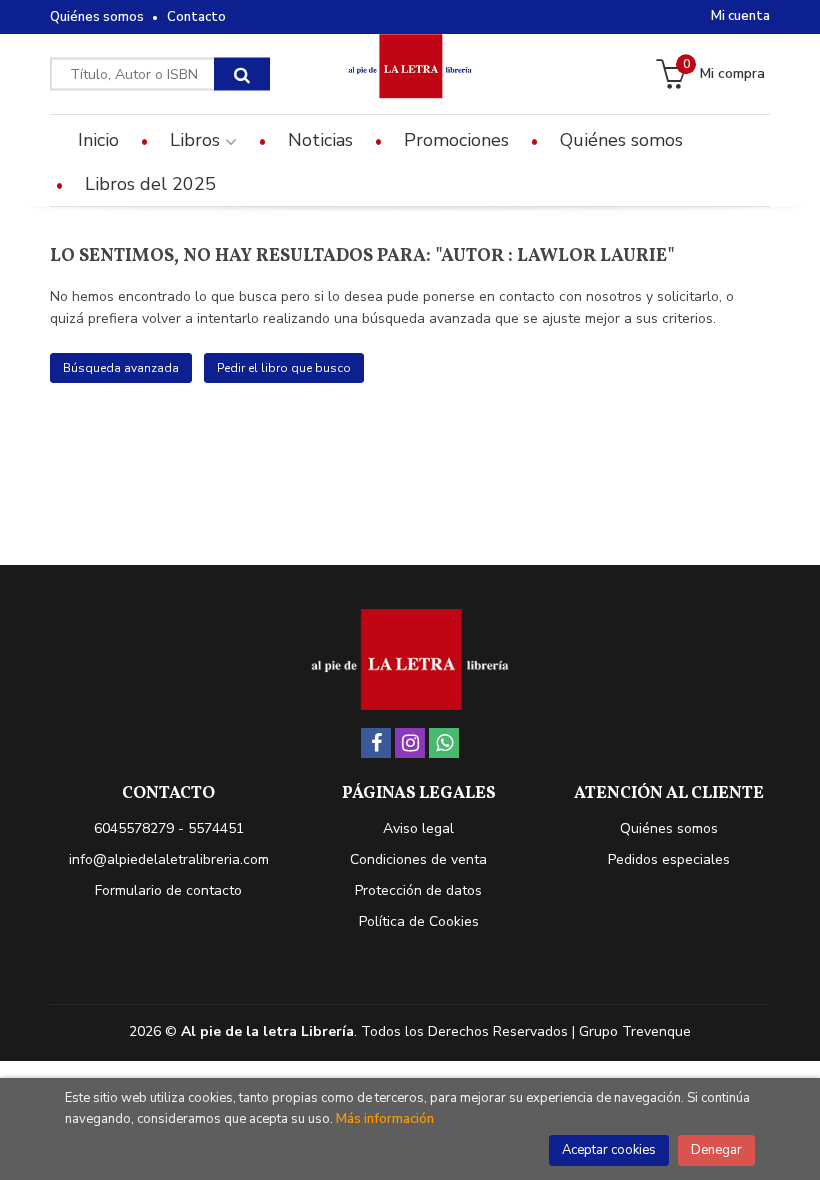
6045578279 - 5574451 (169, 828)
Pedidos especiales (669, 859)
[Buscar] (242, 74)
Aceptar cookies (609, 1150)
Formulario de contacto (168, 890)
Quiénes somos (97, 17)
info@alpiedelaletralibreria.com (169, 859)
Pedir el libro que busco (284, 368)
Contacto (196, 17)
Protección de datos (418, 890)
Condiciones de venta (418, 859)
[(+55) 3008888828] (444, 743)
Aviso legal (418, 828)
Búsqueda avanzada (121, 368)
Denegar (716, 1150)
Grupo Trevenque (635, 1031)
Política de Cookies (419, 921)
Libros (197, 140)
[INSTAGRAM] (410, 743)
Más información (385, 1119)
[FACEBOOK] (376, 743)
